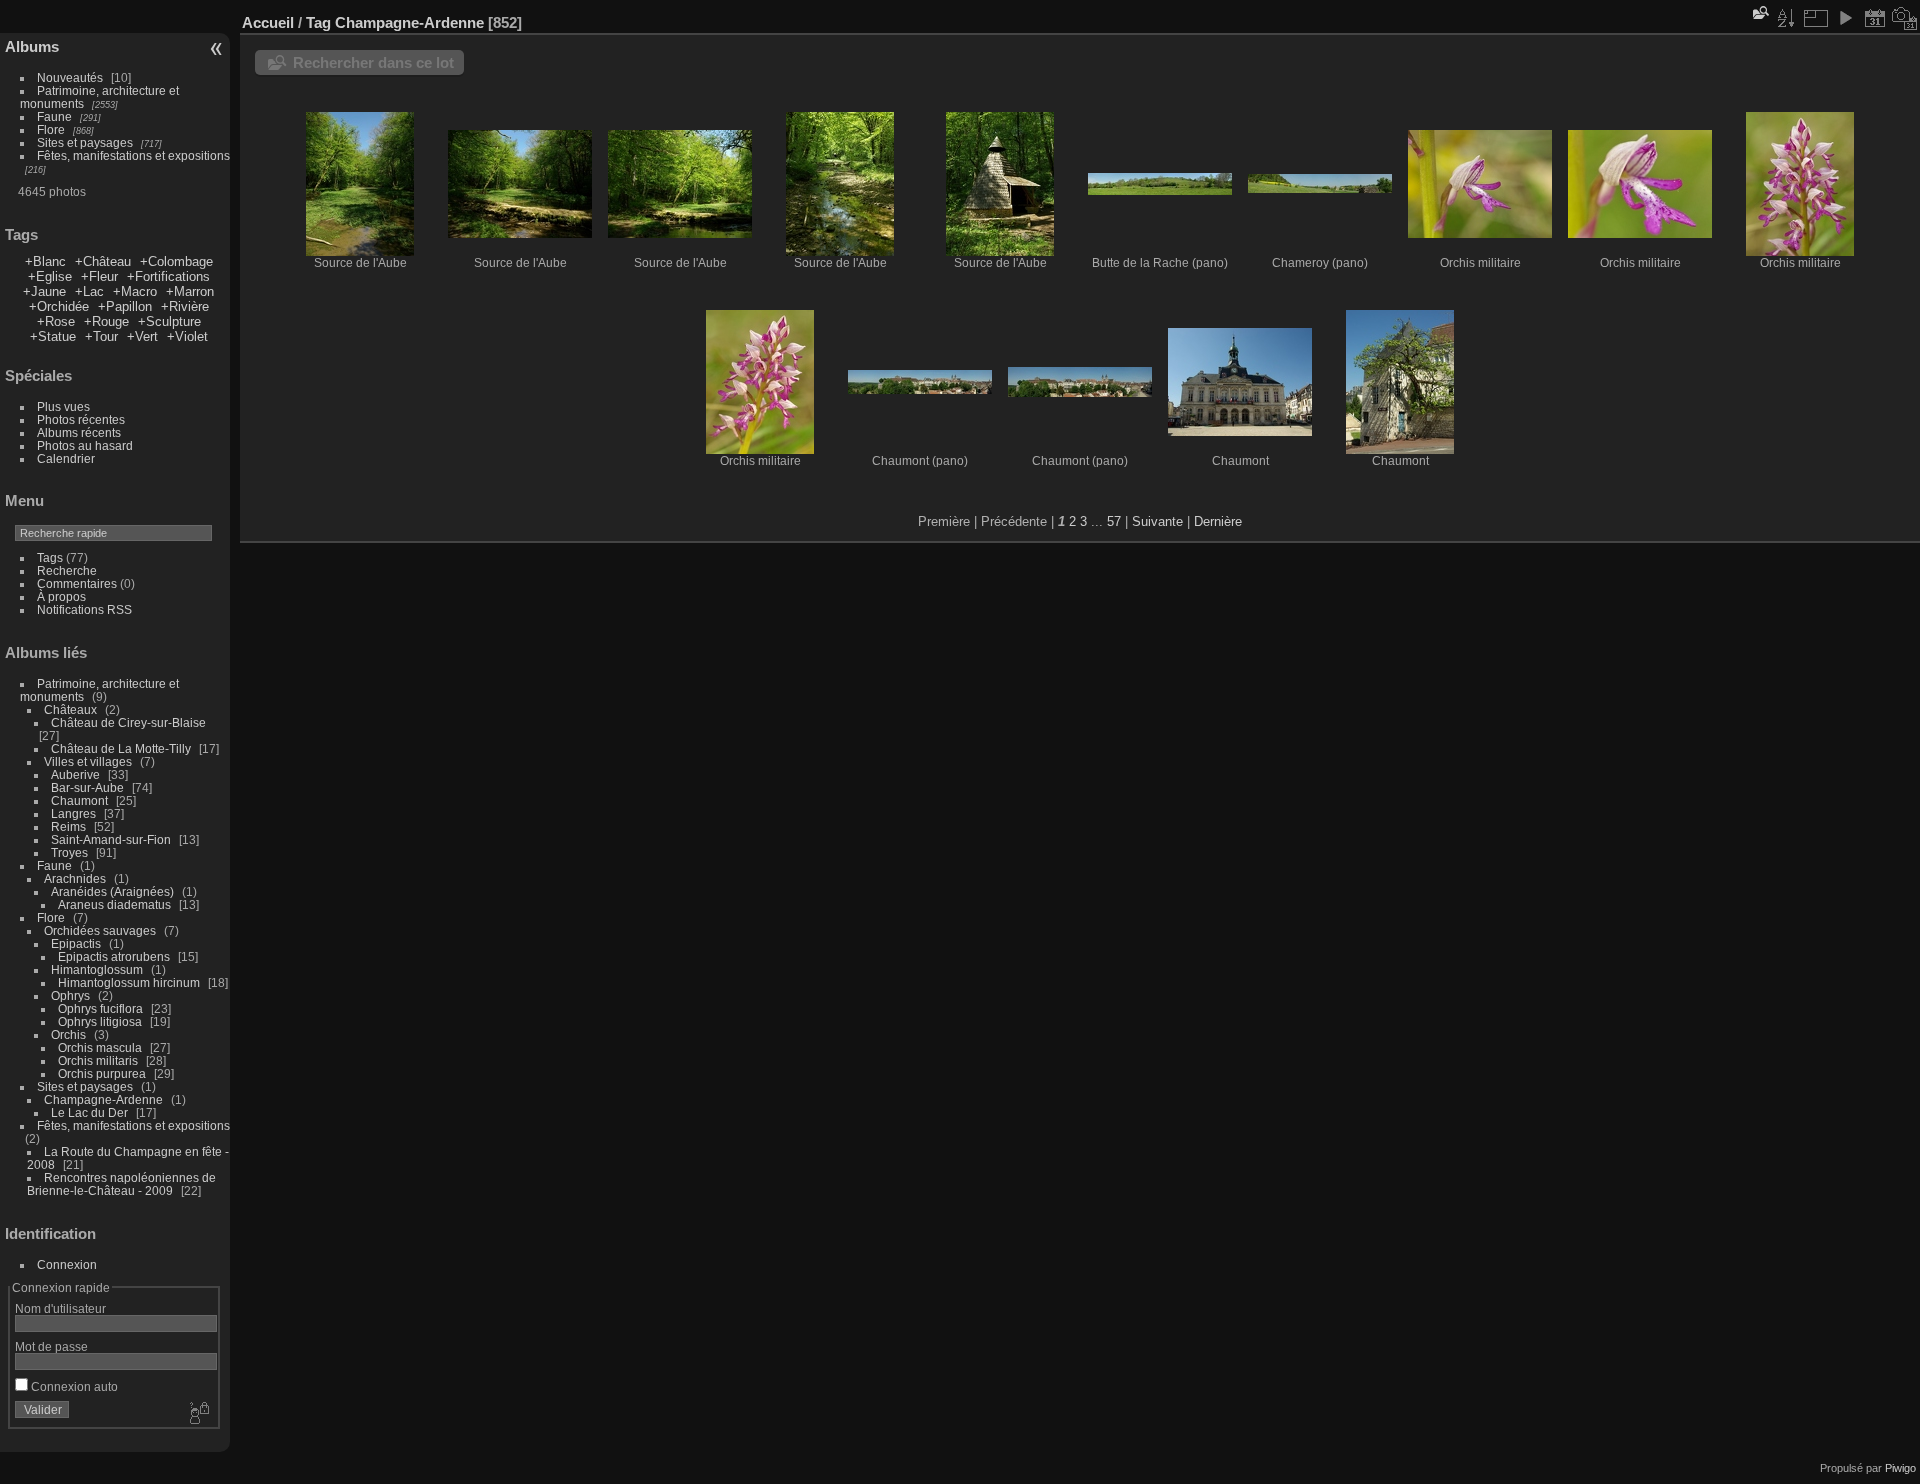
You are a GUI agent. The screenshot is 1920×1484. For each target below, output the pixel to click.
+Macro (135, 291)
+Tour (101, 336)
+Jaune (44, 291)
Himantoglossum (97, 969)
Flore (51, 129)
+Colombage (176, 261)
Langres (73, 813)
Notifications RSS (84, 609)
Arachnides (75, 878)
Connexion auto (73, 1386)
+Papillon (125, 306)
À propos (61, 596)
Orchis (68, 1034)
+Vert (142, 336)
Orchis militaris (98, 1060)
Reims (68, 826)
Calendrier (66, 458)
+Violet (187, 336)
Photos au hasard (85, 445)
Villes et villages (88, 761)
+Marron (190, 291)
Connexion (67, 1264)
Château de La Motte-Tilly (121, 748)
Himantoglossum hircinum (129, 982)
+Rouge (106, 321)
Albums (32, 46)
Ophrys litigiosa (100, 1021)
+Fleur (99, 276)
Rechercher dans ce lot (373, 62)
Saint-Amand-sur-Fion (111, 839)
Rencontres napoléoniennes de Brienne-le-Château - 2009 (121, 1184)
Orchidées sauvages (100, 930)
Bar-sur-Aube (87, 787)
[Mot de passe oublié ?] (198, 1414)
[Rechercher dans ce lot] (1759, 12)
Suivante (1157, 521)
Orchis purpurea (102, 1073)
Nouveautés (70, 77)
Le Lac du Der (89, 1112)
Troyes (69, 852)
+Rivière (185, 306)
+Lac (89, 291)
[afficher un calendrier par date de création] (1905, 18)
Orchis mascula (100, 1047)
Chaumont (79, 800)
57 (1114, 521)
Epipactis (76, 943)
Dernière (1218, 521)
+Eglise (50, 276)
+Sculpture (169, 321)
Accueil (268, 22)
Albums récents (79, 432)
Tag (318, 22)
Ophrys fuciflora (100, 1008)
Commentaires (77, 583)
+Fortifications (168, 276)
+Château (103, 261)
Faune (54, 116)
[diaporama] (1845, 18)
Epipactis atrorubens (114, 956)
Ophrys (70, 995)
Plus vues (63, 406)
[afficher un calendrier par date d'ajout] (1875, 18)
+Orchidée (59, 306)
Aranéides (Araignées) (112, 891)
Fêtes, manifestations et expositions (133, 155)
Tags (50, 557)
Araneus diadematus (114, 904)
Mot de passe (51, 1346)
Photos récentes (81, 419)
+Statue (53, 336)
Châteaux (70, 709)
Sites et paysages (85, 142)
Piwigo (1900, 1468)
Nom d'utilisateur (60, 1308)
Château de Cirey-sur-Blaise (128, 722)
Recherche (67, 570)
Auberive (75, 774)
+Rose (56, 321)
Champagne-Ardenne (103, 1099)
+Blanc (45, 261)
